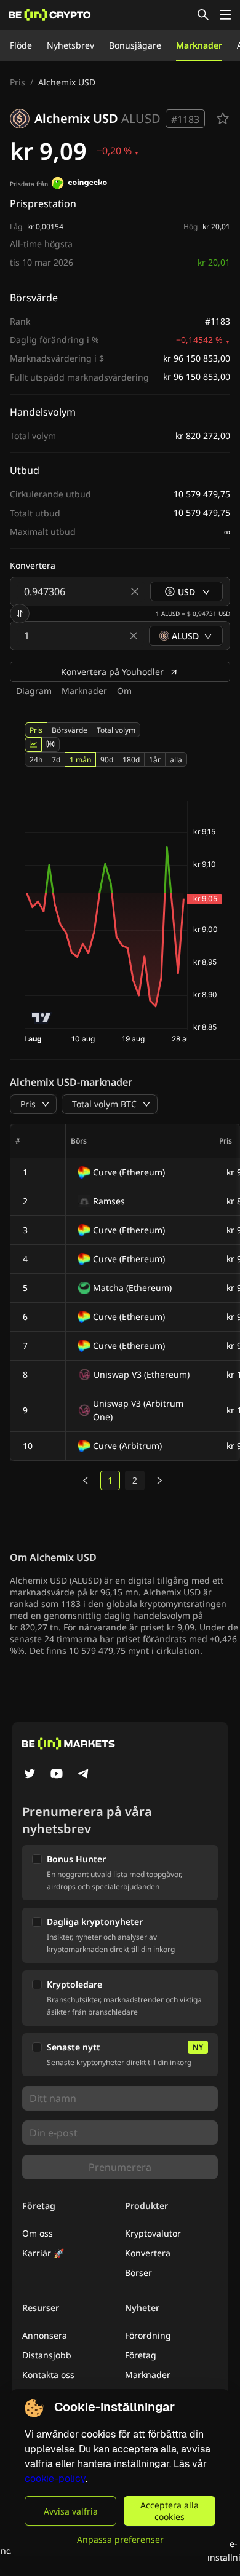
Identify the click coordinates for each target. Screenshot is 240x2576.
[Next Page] (159, 1480)
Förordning (148, 2335)
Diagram (34, 691)
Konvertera (148, 2253)
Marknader (199, 45)
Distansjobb (47, 2355)
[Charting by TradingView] (42, 1018)
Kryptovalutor (153, 2233)
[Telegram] (84, 1775)
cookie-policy (55, 2479)
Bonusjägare (135, 45)
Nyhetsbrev (70, 45)
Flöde (21, 45)
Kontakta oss (48, 2375)
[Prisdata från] (79, 184)
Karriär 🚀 (43, 2253)
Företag (141, 2355)
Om (124, 691)
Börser (138, 2273)
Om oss (38, 2233)
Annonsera (45, 2335)
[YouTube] (57, 1775)
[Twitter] (30, 1775)
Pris (18, 82)
